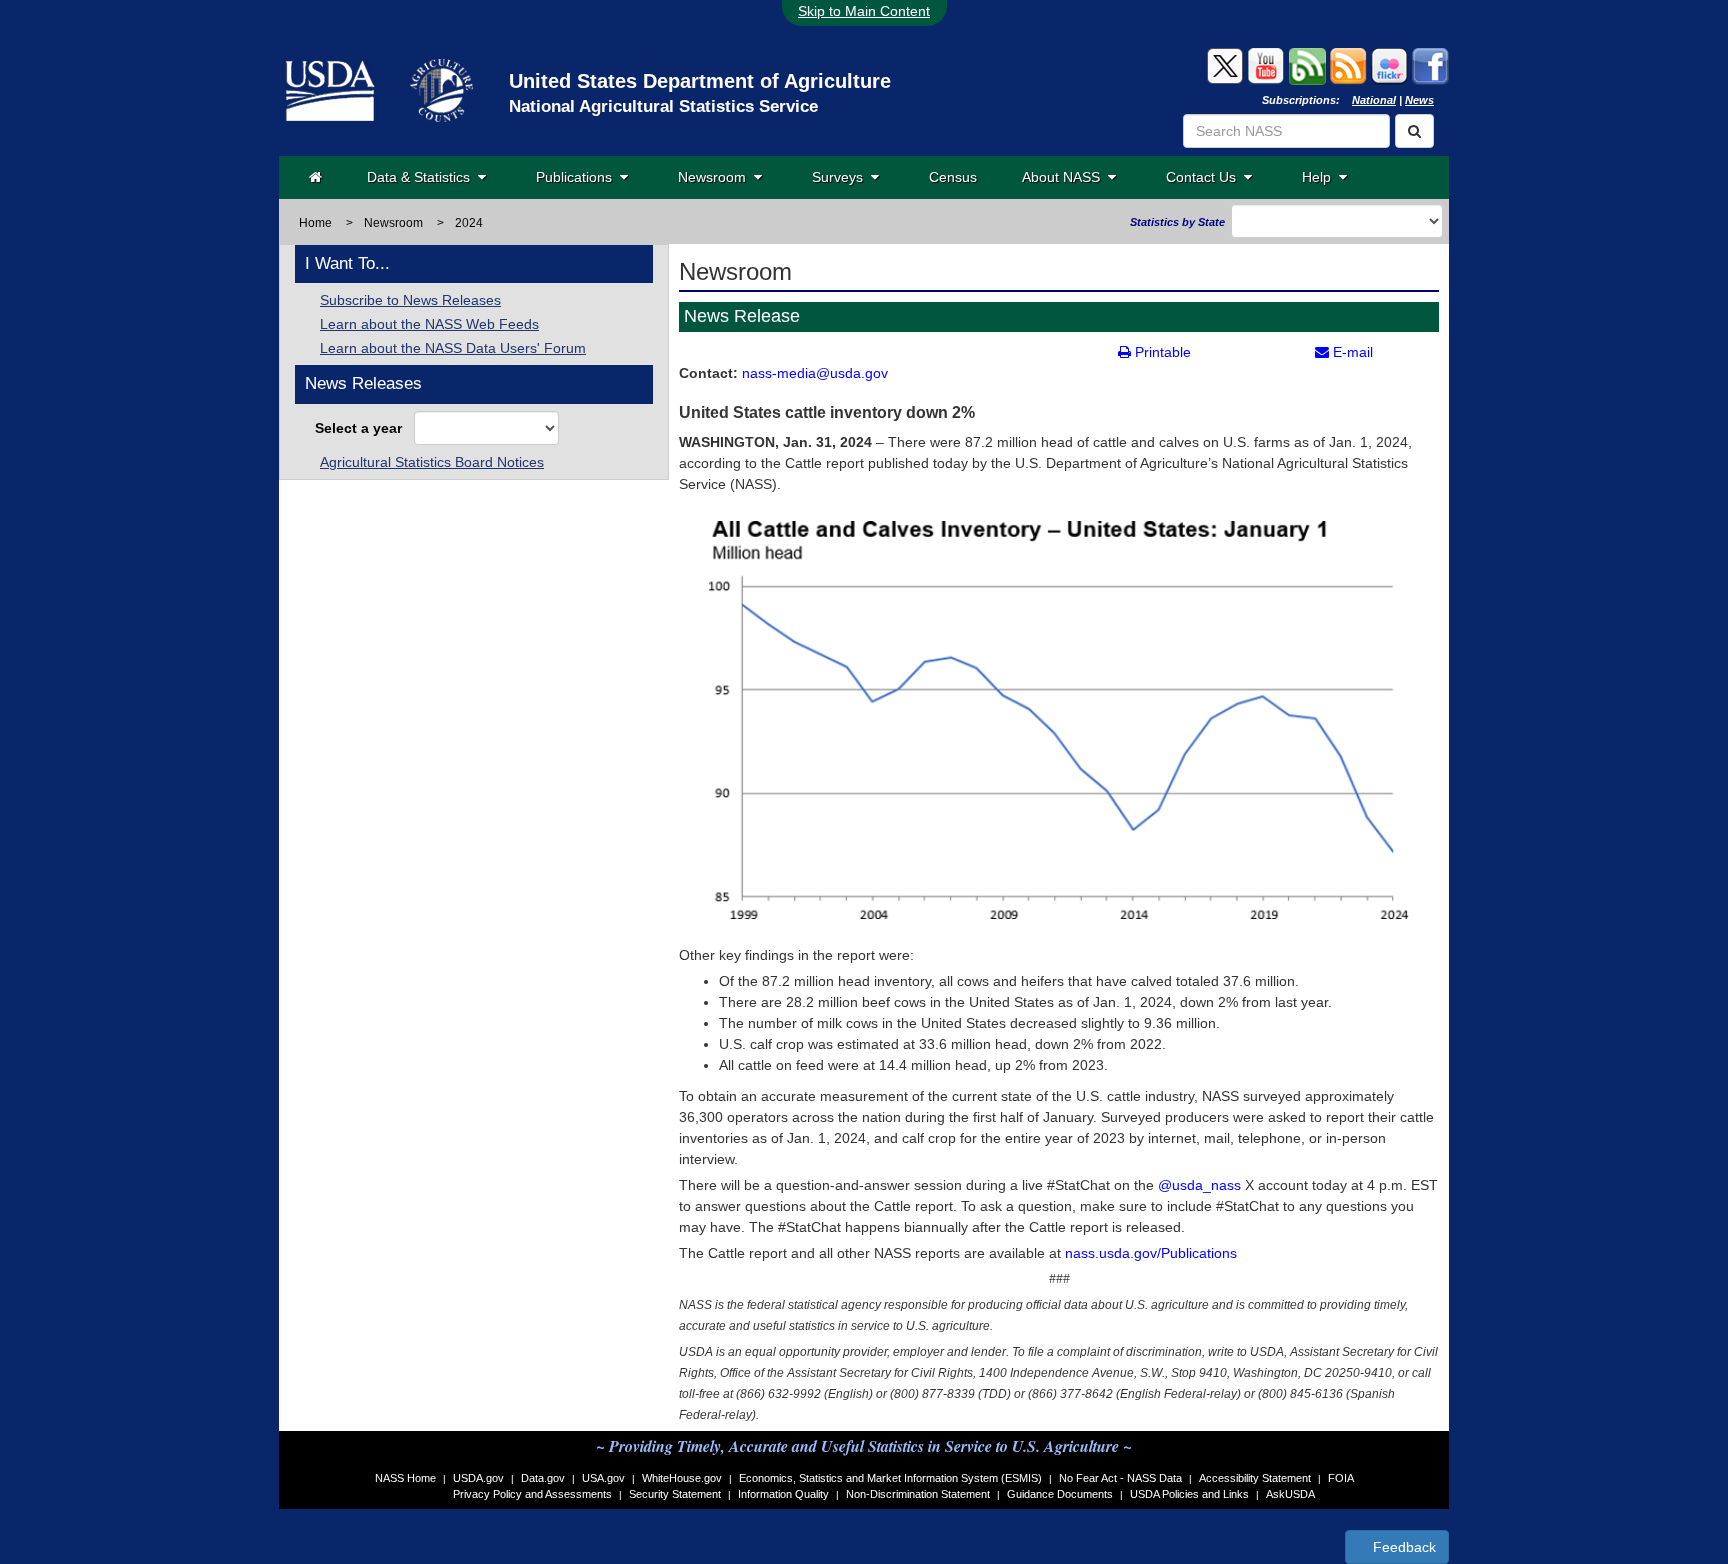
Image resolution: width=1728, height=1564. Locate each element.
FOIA (1341, 1478)
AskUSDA (1290, 1494)
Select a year (362, 428)
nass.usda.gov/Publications (1151, 1253)
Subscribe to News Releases (410, 300)
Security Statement (675, 1494)
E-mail (1351, 352)
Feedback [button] (1402, 1547)
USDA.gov (478, 1478)
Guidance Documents (1060, 1494)
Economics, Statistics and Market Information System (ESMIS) (890, 1478)
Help (1320, 177)
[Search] (1414, 131)
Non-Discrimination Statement (918, 1494)
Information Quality (783, 1494)
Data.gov (543, 1478)
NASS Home (405, 1478)
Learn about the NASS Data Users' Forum (453, 348)
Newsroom (716, 177)
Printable (1161, 352)
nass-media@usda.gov (815, 373)
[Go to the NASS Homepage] (315, 177)
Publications (578, 177)
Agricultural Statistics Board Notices (432, 462)
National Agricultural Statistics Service (663, 106)
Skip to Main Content (864, 11)
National (1374, 100)
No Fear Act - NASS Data (1120, 1478)
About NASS (1065, 177)
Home (315, 223)
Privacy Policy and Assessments (532, 1494)
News (1419, 100)
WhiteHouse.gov (682, 1478)
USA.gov (603, 1478)
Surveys (841, 177)
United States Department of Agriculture (700, 81)
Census (953, 177)
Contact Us (1205, 177)
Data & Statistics (422, 177)
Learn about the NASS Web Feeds (429, 324)
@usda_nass (1199, 1185)
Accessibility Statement (1255, 1478)
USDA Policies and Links (1189, 1494)
